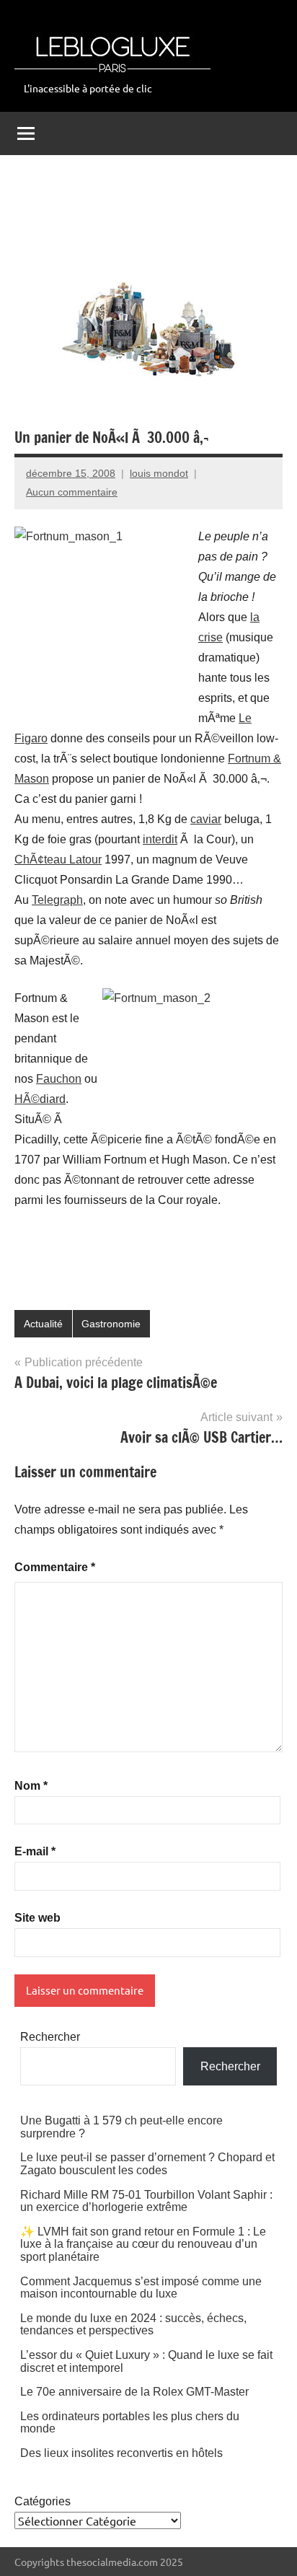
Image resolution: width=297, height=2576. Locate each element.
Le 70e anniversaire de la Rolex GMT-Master (134, 2392)
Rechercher (50, 2037)
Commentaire (55, 1567)
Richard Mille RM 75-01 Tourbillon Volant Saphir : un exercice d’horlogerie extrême (146, 2201)
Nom (31, 1786)
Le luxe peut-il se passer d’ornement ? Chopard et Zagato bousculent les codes (147, 2164)
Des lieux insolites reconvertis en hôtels (121, 2453)
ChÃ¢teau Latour (58, 860)
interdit (160, 839)
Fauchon (59, 1079)
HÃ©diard (40, 1099)
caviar (206, 819)
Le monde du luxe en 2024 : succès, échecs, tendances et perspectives (133, 2325)
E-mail (35, 1851)
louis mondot (159, 473)
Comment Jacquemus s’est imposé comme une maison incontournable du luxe (141, 2288)
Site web (37, 1918)
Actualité (43, 1324)
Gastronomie (111, 1324)
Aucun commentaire (72, 492)
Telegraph (57, 900)
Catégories (43, 2501)
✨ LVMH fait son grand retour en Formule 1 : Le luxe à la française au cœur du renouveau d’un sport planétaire (143, 2244)
